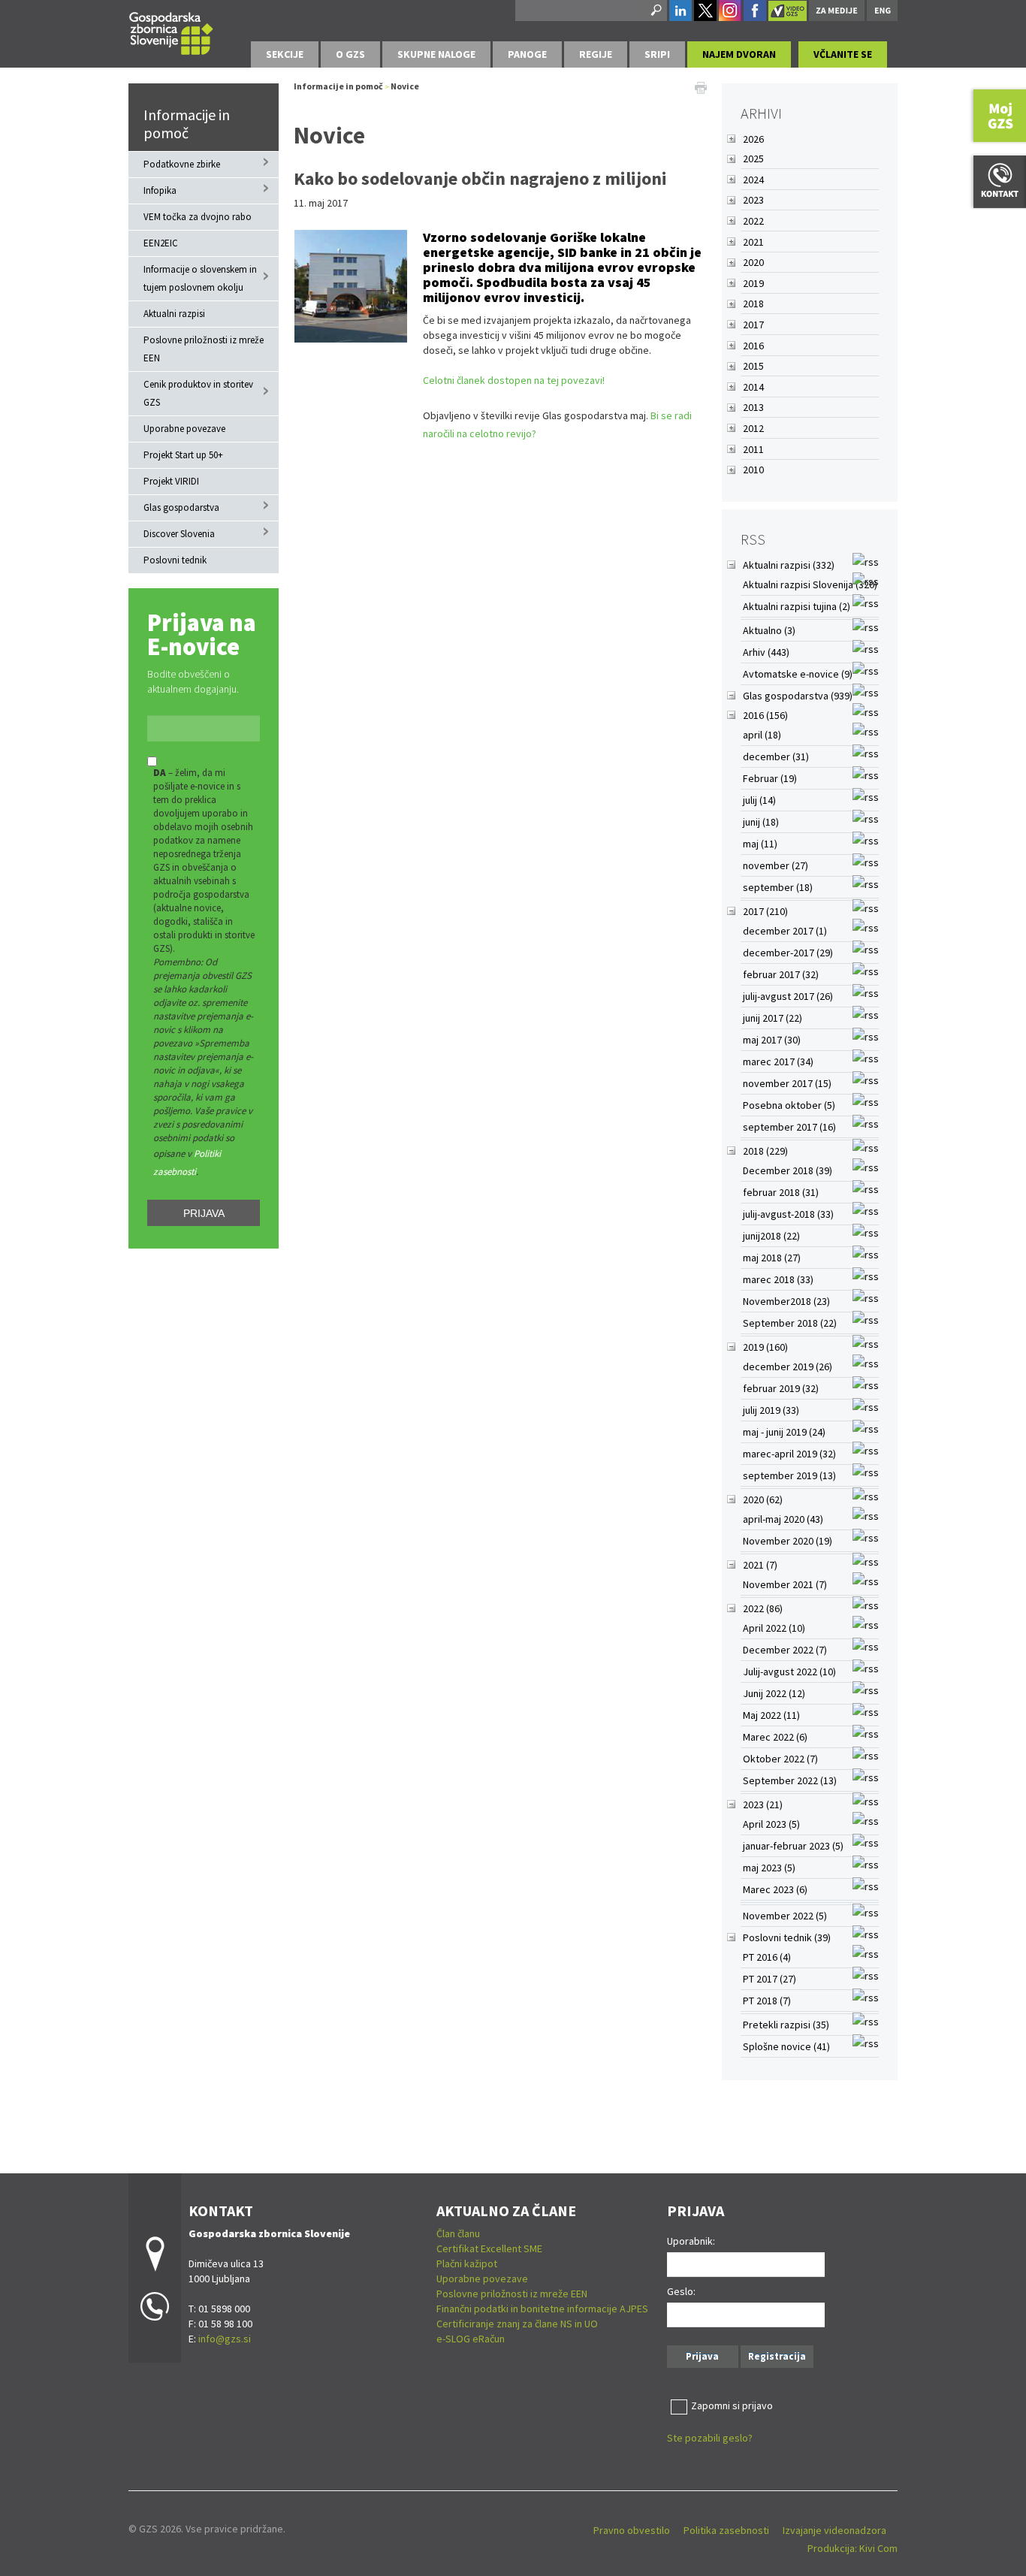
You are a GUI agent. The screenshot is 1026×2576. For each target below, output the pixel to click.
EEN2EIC (161, 243)
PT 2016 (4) (767, 1957)
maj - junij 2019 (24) (784, 1432)
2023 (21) (763, 1804)
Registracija (777, 2356)
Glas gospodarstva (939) (798, 696)
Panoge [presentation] (527, 54)
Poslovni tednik (175, 560)
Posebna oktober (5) (789, 1105)
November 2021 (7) (785, 1584)
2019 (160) (765, 1347)
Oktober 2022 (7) (780, 1759)
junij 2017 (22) (773, 1018)
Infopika (160, 190)
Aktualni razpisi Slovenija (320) (810, 584)
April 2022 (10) (774, 1628)
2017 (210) (765, 911)
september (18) (778, 887)
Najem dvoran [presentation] (739, 54)
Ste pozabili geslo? (710, 2438)
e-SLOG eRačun (471, 2339)
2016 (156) (765, 715)
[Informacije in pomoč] (171, 31)
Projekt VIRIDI (171, 481)
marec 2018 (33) (778, 1279)
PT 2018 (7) (767, 2001)
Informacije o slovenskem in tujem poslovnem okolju (200, 278)
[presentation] (350, 54)
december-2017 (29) (788, 953)
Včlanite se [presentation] (843, 54)
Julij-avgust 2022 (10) (789, 1672)
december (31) (776, 756)
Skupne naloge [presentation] (436, 54)
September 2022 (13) (790, 1780)
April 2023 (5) (771, 1824)
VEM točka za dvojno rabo (198, 217)
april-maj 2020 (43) (783, 1519)
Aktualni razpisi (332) (789, 565)
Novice (405, 86)
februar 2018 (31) (781, 1192)
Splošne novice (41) (786, 2046)
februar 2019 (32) (781, 1388)
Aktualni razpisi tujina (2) (797, 606)
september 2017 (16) (789, 1127)
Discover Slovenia (179, 534)
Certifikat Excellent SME (489, 2248)
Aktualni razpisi (174, 314)
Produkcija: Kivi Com (852, 2548)
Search (655, 11)
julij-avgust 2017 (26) (788, 996)
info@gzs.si (225, 2339)
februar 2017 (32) (781, 974)
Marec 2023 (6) (775, 1889)
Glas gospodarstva (181, 507)
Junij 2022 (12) (774, 1693)
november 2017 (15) (787, 1083)
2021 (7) (760, 1565)
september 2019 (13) (789, 1475)
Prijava (204, 1213)
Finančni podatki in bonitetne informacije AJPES (542, 2309)
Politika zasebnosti (726, 2530)
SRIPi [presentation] (657, 54)
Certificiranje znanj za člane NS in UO (517, 2324)
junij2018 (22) (771, 1236)
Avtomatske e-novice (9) (798, 674)
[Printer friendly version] (701, 86)
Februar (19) (770, 778)
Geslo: (681, 2291)
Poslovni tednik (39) (787, 1937)
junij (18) (761, 822)
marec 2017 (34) (778, 1062)
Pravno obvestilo (632, 2530)
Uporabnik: (691, 2241)
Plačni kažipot (467, 2263)
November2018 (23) (786, 1301)
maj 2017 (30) (772, 1040)
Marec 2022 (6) (775, 1737)
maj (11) (760, 844)
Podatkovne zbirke (182, 164)
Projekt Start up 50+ (183, 455)
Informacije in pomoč (187, 124)
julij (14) (759, 800)
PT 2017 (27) (769, 1979)
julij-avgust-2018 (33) (788, 1214)
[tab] (285, 54)
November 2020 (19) (788, 1541)
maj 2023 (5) (769, 1868)
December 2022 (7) (785, 1650)
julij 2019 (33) (771, 1410)
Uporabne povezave (184, 429)
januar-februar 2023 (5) (793, 1846)
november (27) (776, 865)
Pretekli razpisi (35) (786, 2025)
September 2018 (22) (790, 1323)
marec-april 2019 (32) (789, 1454)
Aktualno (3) (769, 630)
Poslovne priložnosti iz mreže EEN (204, 349)
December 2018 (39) (788, 1170)
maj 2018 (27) (772, 1258)
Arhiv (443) (766, 652)
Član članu (458, 2233)
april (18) (762, 735)
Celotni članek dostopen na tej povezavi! (514, 380)
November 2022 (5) (785, 1916)
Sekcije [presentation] (285, 54)
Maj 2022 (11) (771, 1715)
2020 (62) (763, 1499)
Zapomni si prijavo (732, 2405)
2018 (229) (765, 1151)
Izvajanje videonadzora (834, 2530)
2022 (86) (763, 1608)
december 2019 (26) (788, 1367)
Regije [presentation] (596, 54)
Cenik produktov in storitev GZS (198, 393)
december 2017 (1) (785, 931)
